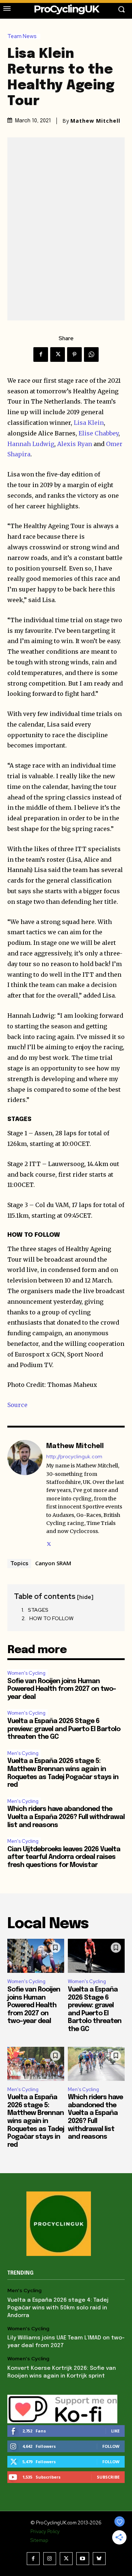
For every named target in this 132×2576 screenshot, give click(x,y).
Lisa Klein (89, 423)
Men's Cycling (23, 1753)
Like (115, 2431)
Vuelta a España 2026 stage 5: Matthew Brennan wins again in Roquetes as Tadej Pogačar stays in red (36, 2121)
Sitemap (39, 2540)
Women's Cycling (26, 1673)
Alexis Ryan (75, 444)
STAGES (38, 1610)
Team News (22, 36)
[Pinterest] (74, 355)
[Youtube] (83, 2559)
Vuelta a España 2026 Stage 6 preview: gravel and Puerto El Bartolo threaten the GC (64, 1729)
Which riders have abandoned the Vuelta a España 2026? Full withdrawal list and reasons (66, 1817)
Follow (111, 2446)
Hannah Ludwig (31, 444)
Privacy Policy (45, 2532)
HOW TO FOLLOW (52, 1618)
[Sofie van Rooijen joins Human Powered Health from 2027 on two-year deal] (36, 1956)
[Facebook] (41, 355)
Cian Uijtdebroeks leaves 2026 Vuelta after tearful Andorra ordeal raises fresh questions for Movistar (64, 1857)
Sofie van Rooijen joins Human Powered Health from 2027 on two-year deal (62, 1689)
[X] (58, 355)
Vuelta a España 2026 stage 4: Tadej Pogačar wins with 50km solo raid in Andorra (58, 2308)
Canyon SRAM (53, 1563)
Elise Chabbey (98, 433)
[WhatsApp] (91, 355)
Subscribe (108, 2477)
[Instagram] (50, 2559)
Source (17, 1405)
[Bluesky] (99, 2559)
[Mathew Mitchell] (25, 1494)
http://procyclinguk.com (74, 1457)
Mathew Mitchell (95, 121)
